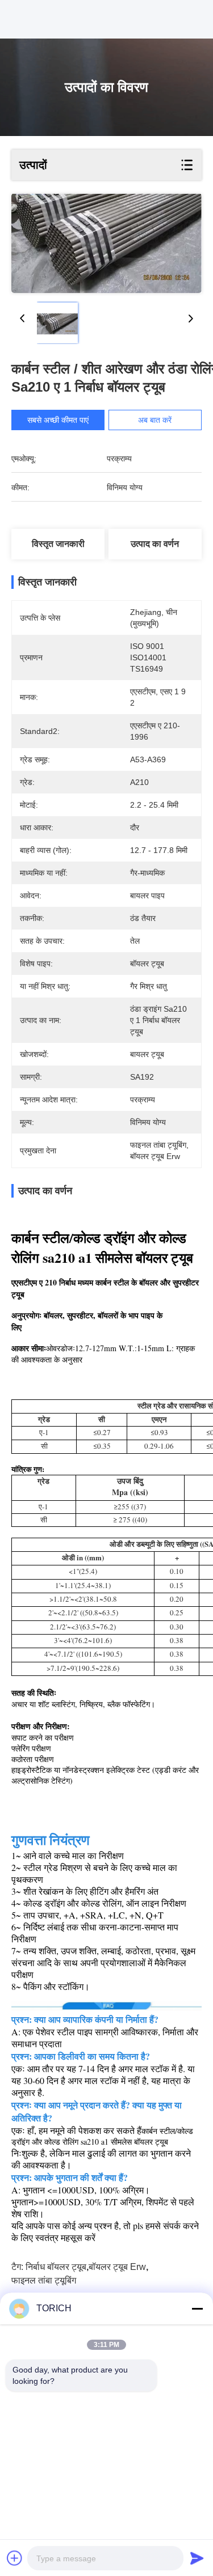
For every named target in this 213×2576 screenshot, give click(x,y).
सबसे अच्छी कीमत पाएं (58, 420)
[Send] (197, 2558)
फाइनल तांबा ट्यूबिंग (44, 2280)
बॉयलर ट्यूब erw (117, 2267)
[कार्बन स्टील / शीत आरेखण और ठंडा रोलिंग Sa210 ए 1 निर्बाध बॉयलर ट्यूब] (106, 243)
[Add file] (15, 2558)
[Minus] (197, 2308)
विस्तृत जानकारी (58, 544)
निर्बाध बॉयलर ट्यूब (56, 2267)
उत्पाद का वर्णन (155, 544)
